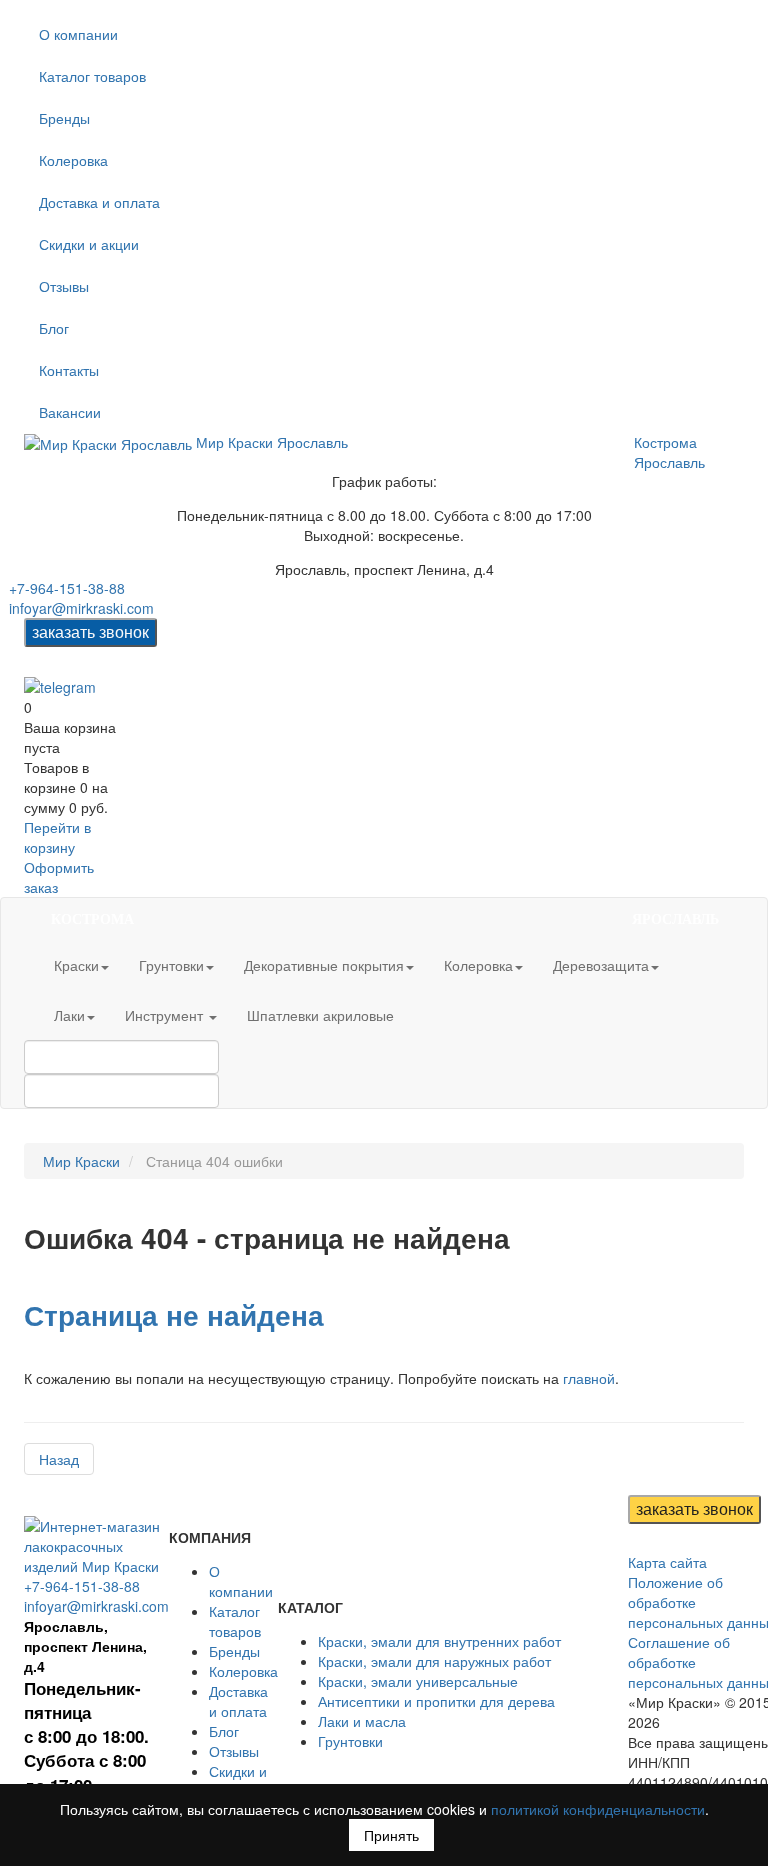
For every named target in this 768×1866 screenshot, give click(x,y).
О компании (78, 34)
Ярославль (669, 462)
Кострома (665, 442)
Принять (391, 1835)
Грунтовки (171, 965)
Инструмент (166, 1015)
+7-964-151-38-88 (67, 588)
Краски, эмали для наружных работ (434, 1661)
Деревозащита (601, 965)
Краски (76, 965)
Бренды (64, 118)
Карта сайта (667, 1562)
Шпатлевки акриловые (320, 1015)
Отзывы (64, 286)
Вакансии (70, 412)
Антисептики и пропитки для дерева (436, 1701)
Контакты (69, 370)
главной (589, 1378)
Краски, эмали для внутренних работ (439, 1641)
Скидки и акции (89, 244)
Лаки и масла (362, 1721)
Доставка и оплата (99, 202)
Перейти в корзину (57, 837)
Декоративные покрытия (324, 965)
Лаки (69, 1015)
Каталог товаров (92, 76)
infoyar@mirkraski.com (81, 608)
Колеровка (73, 160)
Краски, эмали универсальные (418, 1681)
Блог (54, 328)
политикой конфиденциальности (598, 1809)
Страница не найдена (174, 1314)
